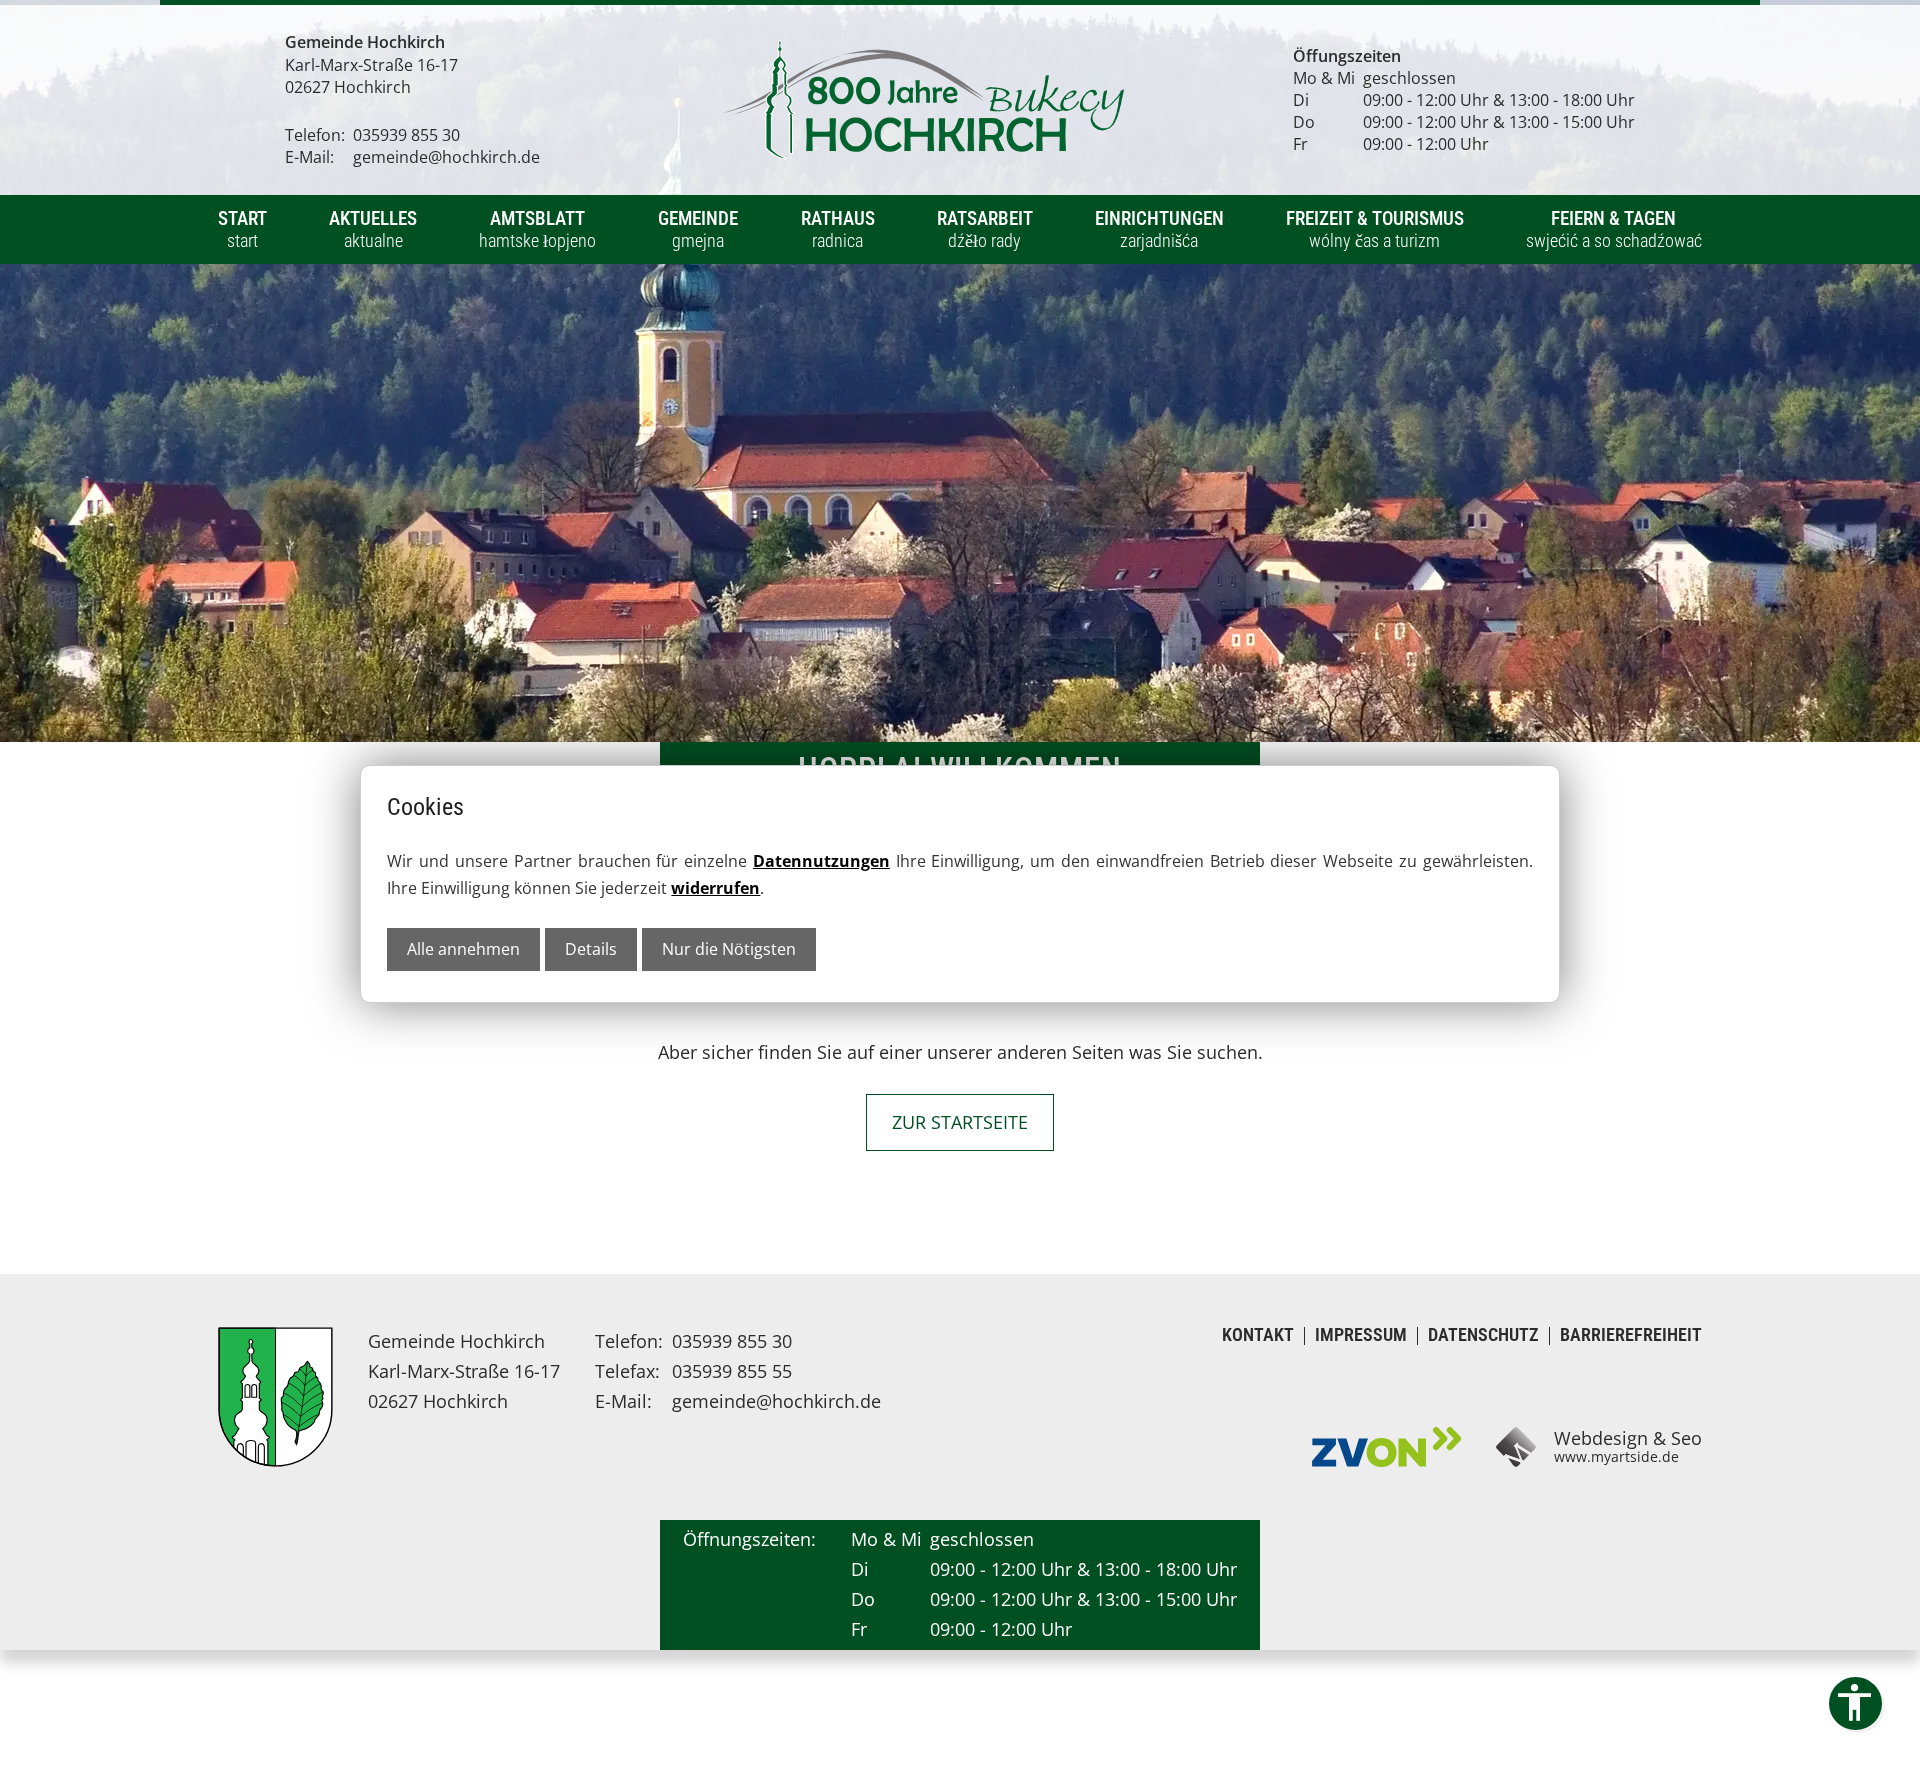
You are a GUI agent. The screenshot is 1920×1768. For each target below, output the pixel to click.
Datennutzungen (821, 861)
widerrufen (715, 888)
